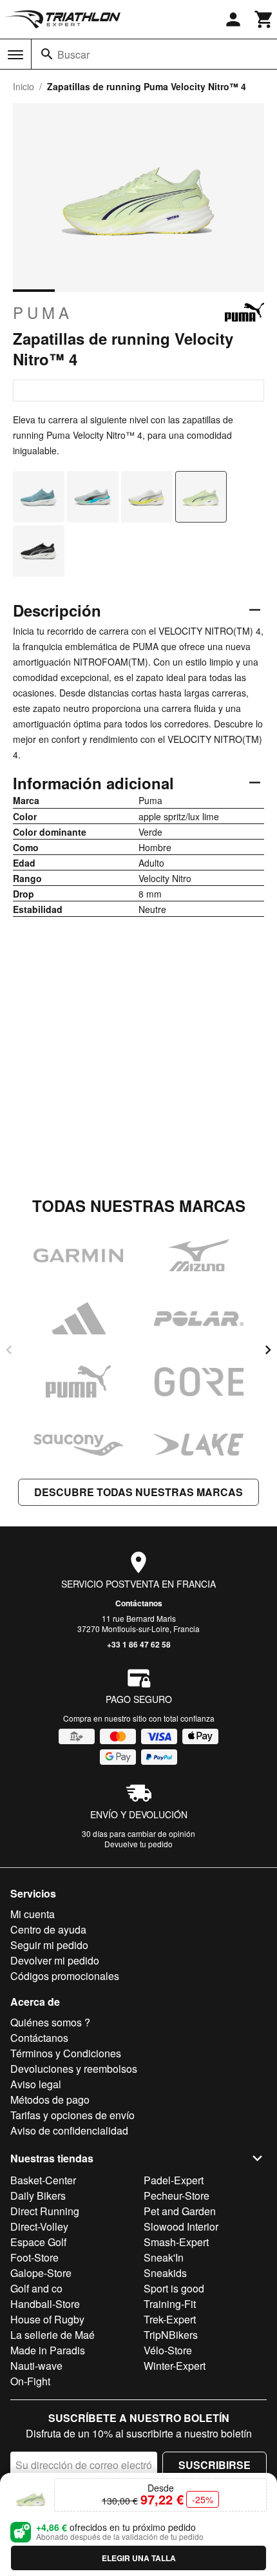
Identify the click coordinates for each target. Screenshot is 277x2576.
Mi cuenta (33, 1914)
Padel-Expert (174, 2180)
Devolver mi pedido (55, 1960)
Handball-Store (45, 2304)
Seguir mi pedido (49, 1945)
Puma (43, 312)
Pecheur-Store (177, 2196)
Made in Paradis (48, 2350)
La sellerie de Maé (53, 2335)
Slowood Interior (181, 2226)
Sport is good (174, 2288)
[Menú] (15, 55)
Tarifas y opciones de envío (72, 2115)
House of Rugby (47, 2319)
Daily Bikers (38, 2196)
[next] (268, 1350)
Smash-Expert (176, 2242)
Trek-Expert (170, 2319)
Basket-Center (43, 2180)
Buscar (73, 54)
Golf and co (36, 2288)
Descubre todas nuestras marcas (138, 1492)
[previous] (9, 1350)
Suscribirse (215, 2465)
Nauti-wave (36, 2366)
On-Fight (30, 2381)
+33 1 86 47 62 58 (139, 1644)
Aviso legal (36, 2084)
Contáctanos (139, 1603)
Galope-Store (41, 2273)
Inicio (24, 86)
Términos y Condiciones (66, 2053)
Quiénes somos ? (50, 2022)
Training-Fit (170, 2304)
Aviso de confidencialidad (69, 2130)
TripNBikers (171, 2335)
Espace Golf (38, 2242)
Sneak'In (164, 2257)
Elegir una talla (139, 2558)
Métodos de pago (50, 2100)
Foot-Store (34, 2257)
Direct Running (45, 2211)
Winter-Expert (175, 2366)
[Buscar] (47, 54)
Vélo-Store (168, 2350)
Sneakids (165, 2273)
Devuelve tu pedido (138, 1844)
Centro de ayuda (48, 1929)
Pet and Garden (180, 2211)
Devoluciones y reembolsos (74, 2069)
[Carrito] (264, 19)
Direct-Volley (39, 2226)
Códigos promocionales (65, 1976)
